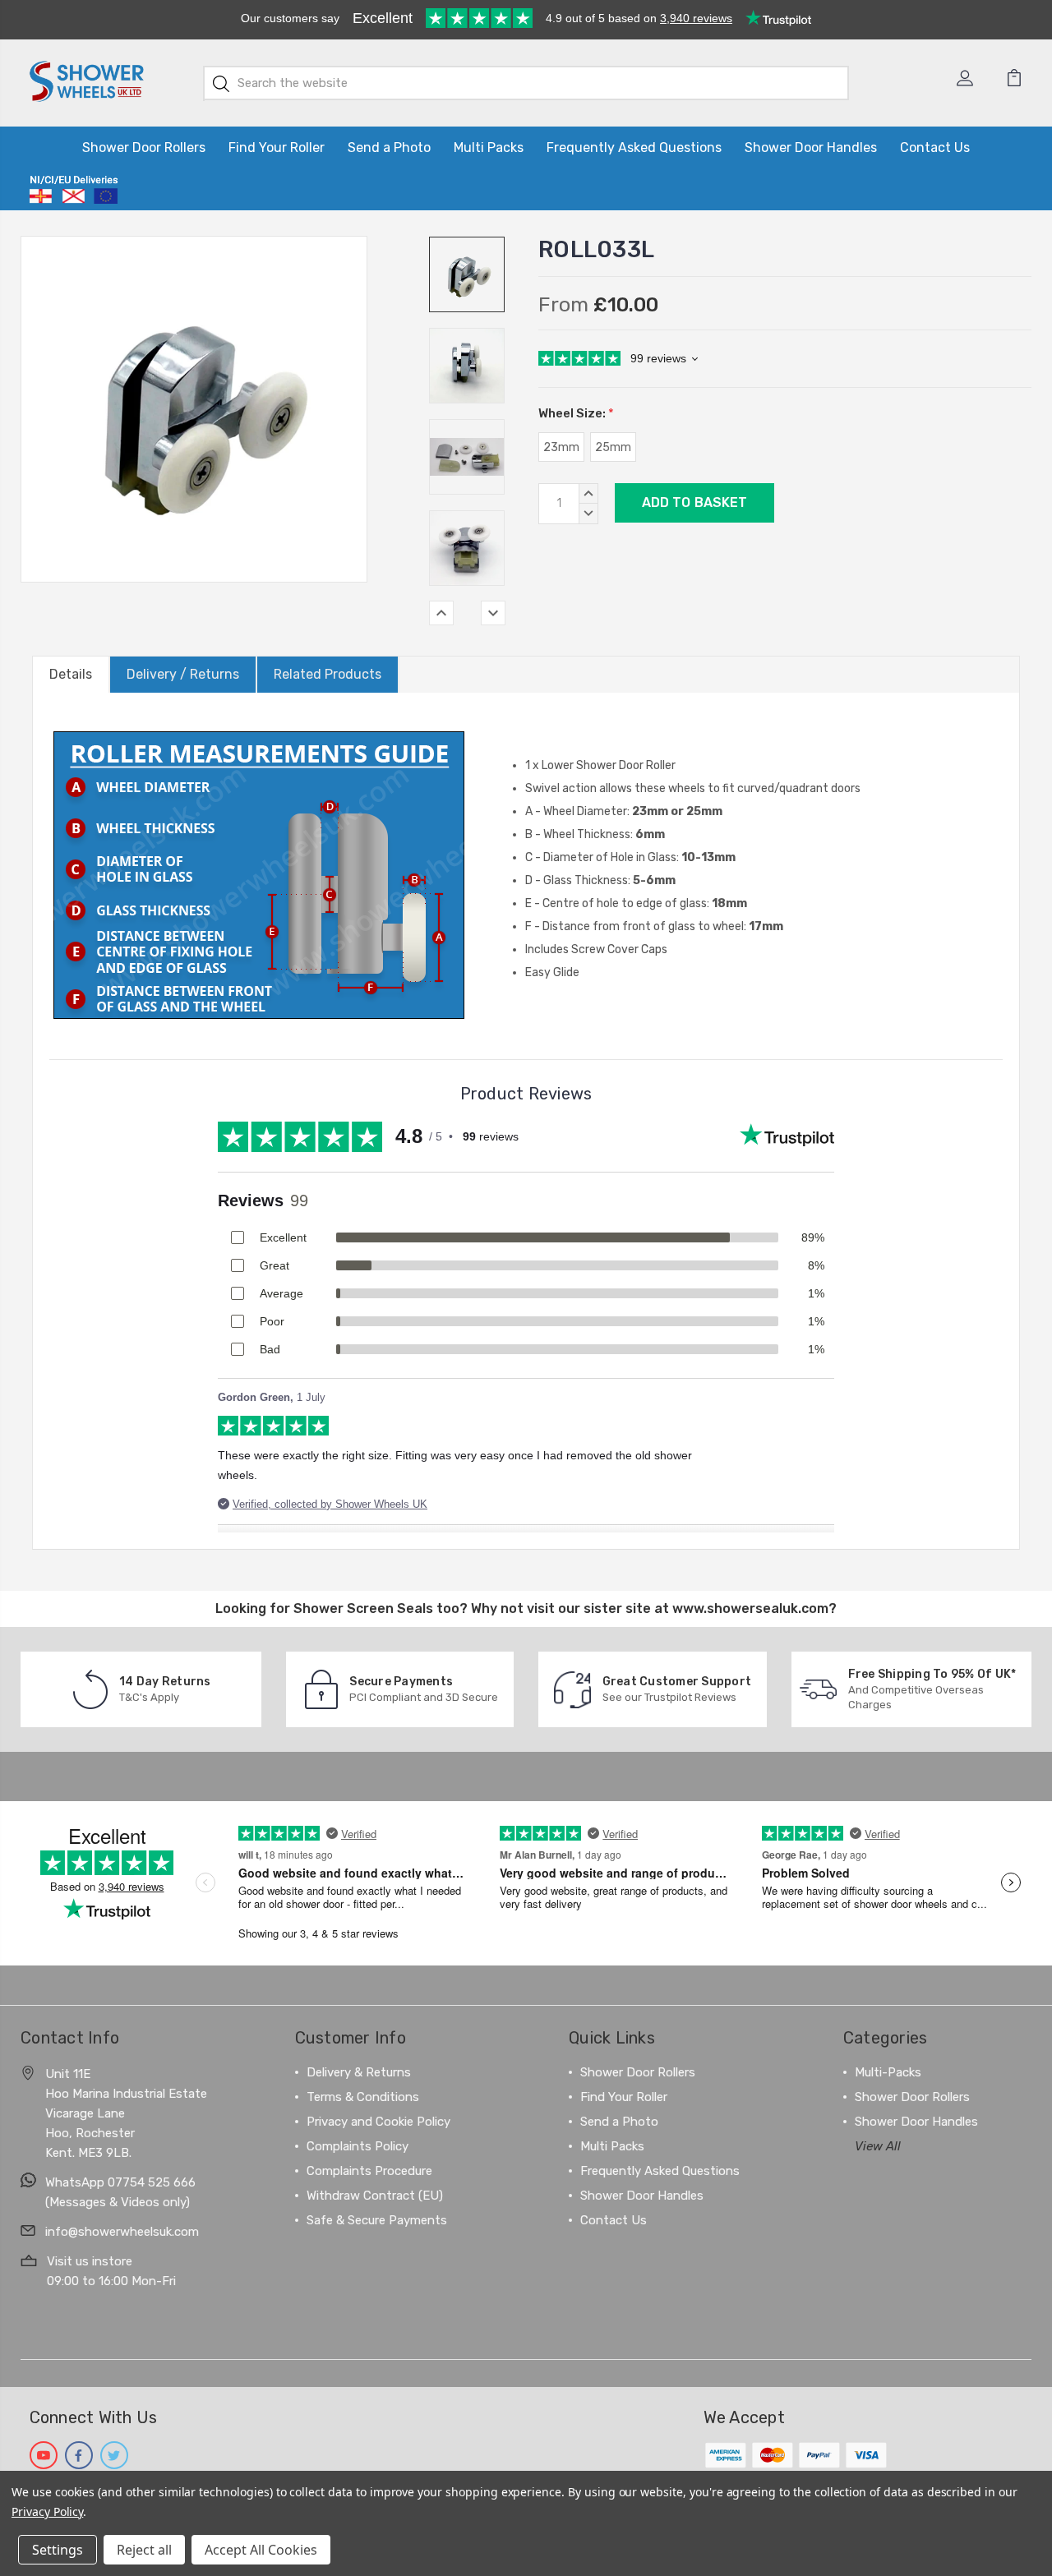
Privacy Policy (47, 2511)
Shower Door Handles (811, 147)
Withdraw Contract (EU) (375, 2196)
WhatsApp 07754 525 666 (120, 2182)
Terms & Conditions (363, 2097)
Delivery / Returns (183, 674)
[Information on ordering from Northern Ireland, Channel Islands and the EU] (74, 190)
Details (71, 674)
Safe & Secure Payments (377, 2220)
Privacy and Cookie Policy (378, 2122)
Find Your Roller (277, 147)
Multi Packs (489, 147)
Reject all (144, 2550)
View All (878, 2146)
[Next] (493, 613)
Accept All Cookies (261, 2550)
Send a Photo (389, 147)
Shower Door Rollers (144, 147)
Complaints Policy (358, 2146)
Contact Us (935, 147)
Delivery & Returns (359, 2072)
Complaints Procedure (369, 2171)
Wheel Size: (576, 413)
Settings (58, 2550)
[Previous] (441, 613)
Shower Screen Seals (363, 1608)
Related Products (328, 674)
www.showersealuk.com (750, 1608)
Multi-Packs (888, 2072)
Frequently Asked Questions (634, 147)
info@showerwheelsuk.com (122, 2232)
